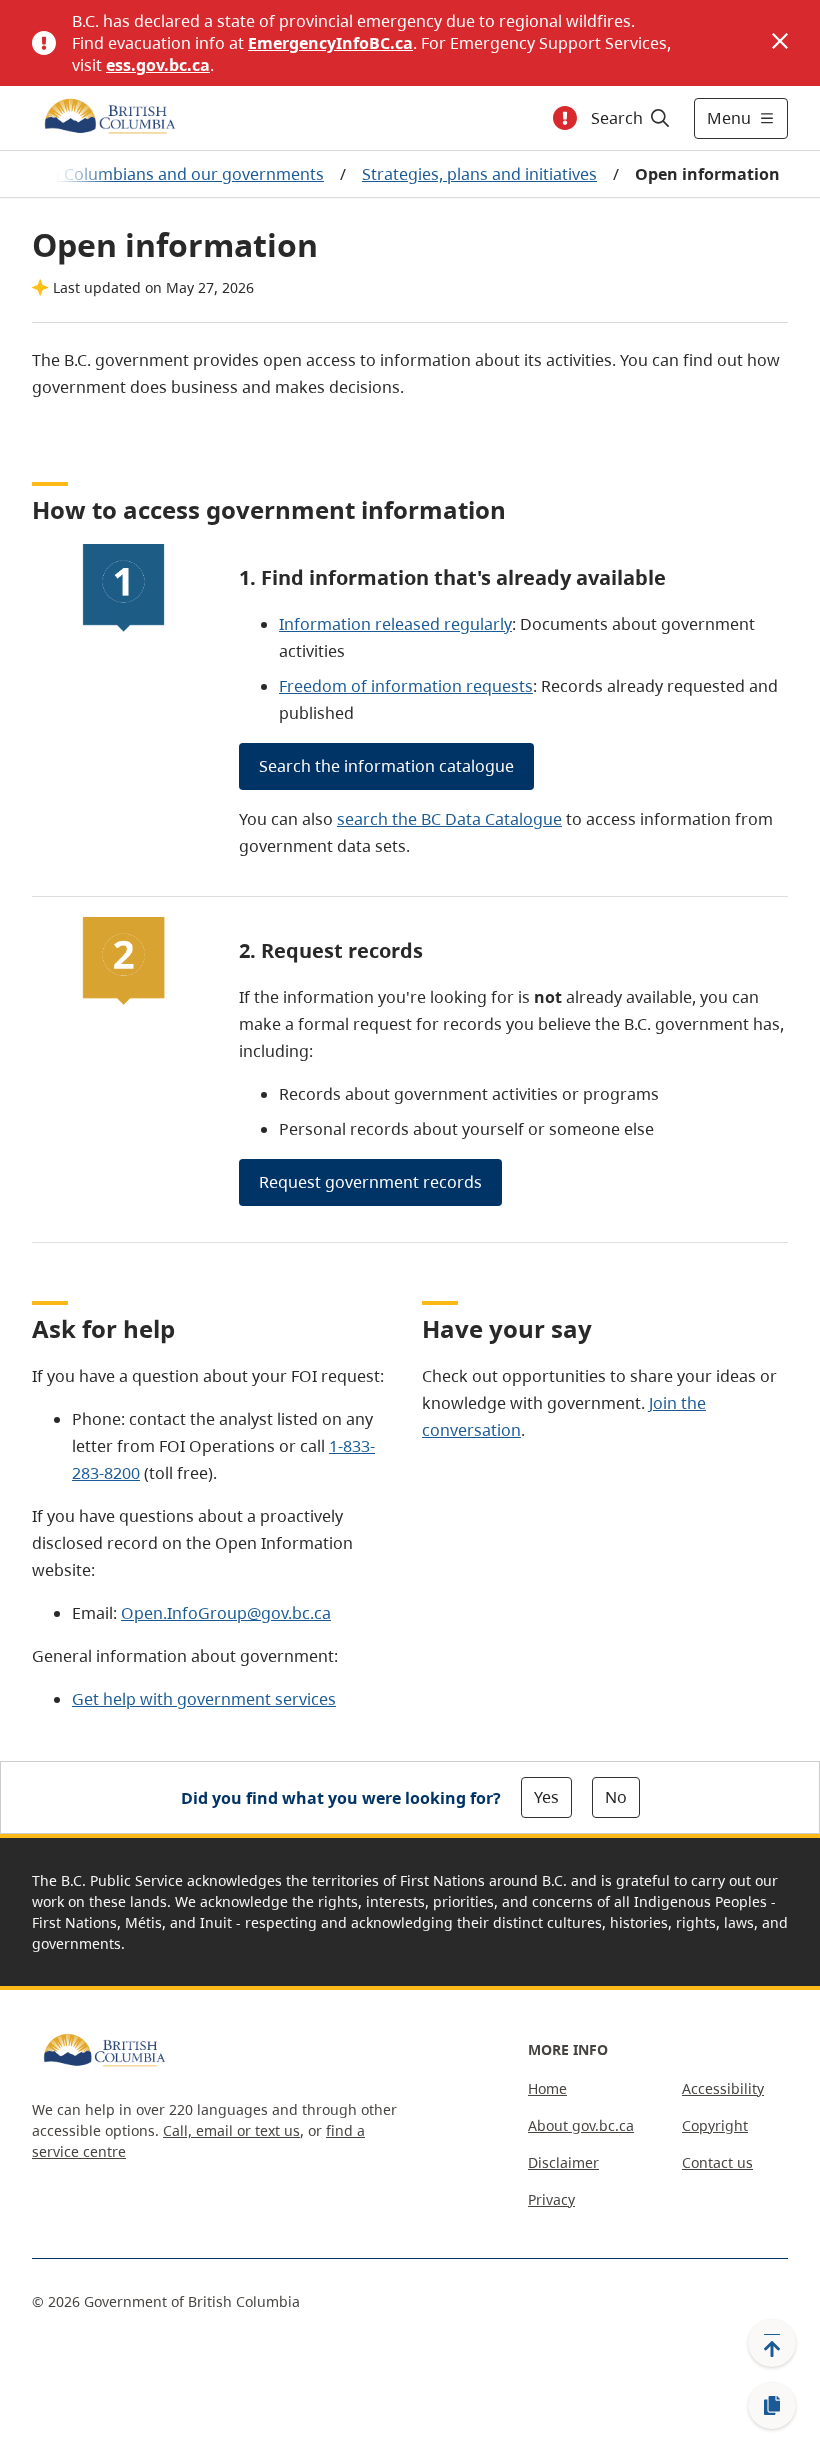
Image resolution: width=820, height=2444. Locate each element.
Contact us (717, 2162)
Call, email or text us (231, 2130)
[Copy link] (772, 2406)
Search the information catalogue (386, 766)
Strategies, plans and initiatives (479, 174)
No (616, 1797)
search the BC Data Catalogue (449, 819)
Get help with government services (204, 1699)
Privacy (551, 2199)
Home (547, 2088)
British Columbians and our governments (167, 174)
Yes (546, 1797)
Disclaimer (563, 2162)
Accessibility (723, 2088)
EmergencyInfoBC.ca (330, 43)
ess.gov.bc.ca (158, 65)
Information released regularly (395, 624)
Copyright (715, 2125)
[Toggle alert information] (565, 118)
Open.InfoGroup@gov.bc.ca (226, 1613)
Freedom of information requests (406, 686)
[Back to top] (772, 2343)
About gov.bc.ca (581, 2125)
